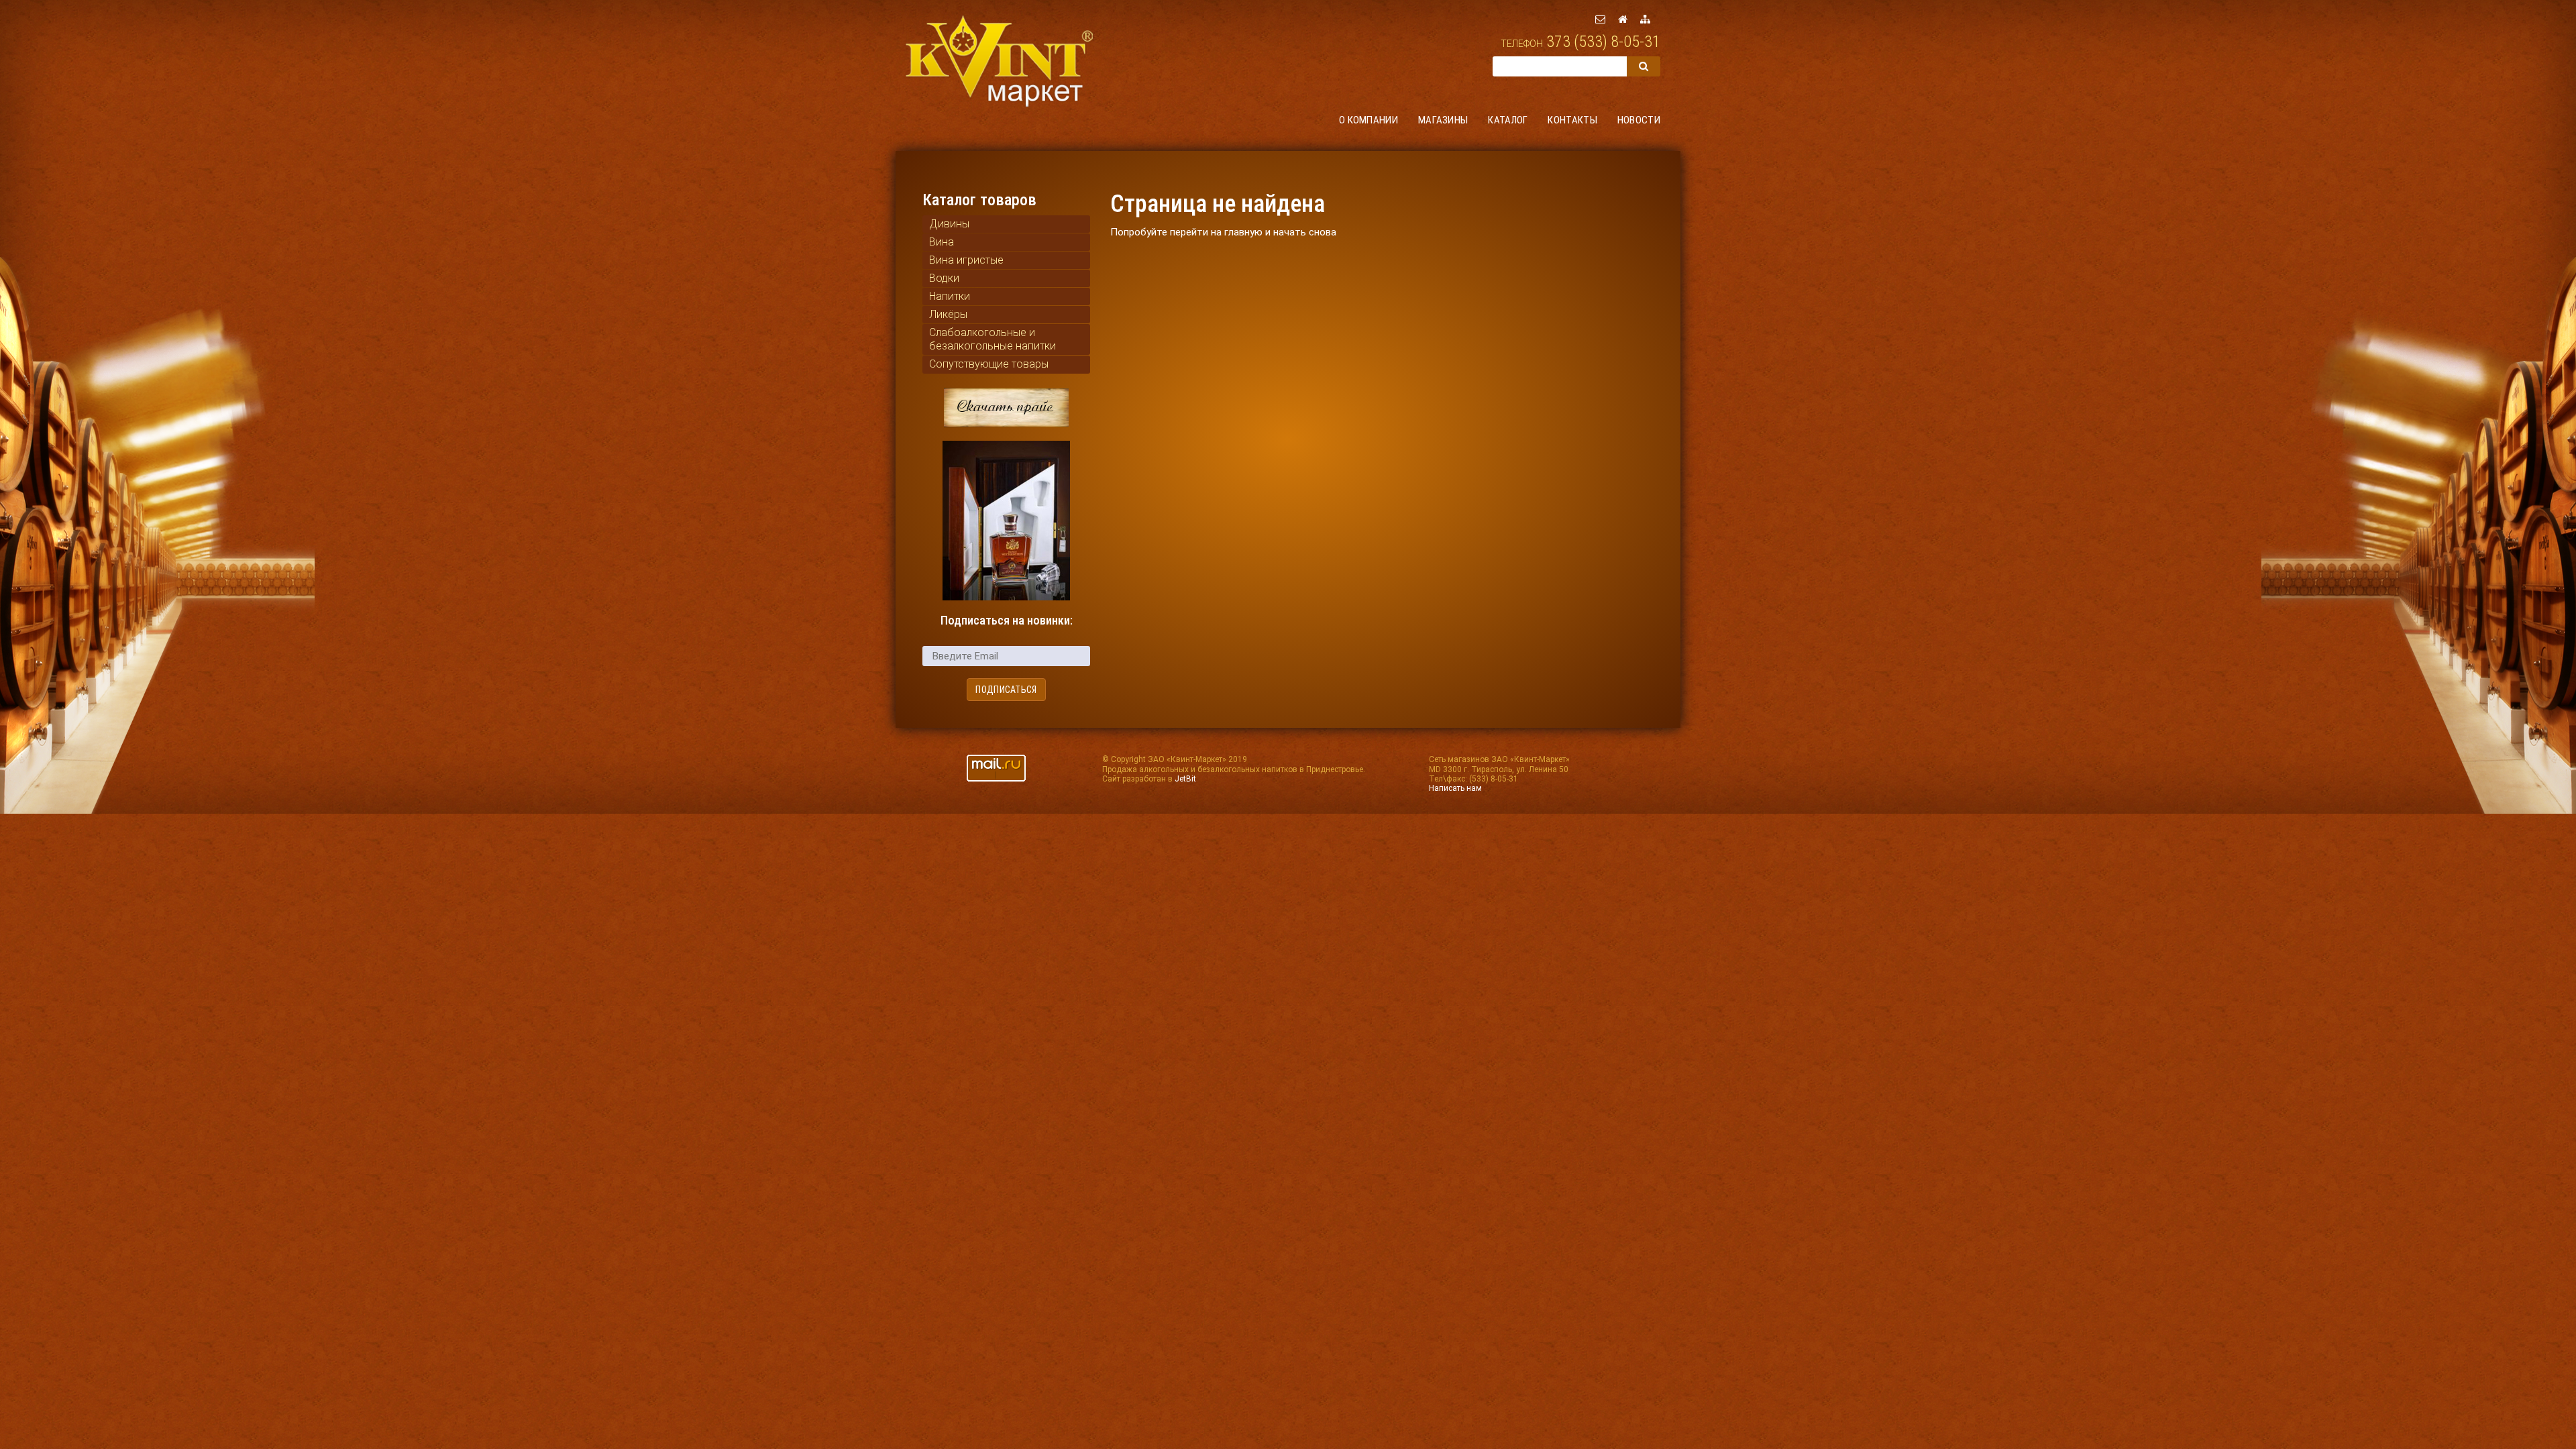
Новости (1639, 120)
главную (1243, 232)
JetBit (1185, 779)
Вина (942, 242)
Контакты (1572, 120)
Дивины (949, 224)
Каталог (1508, 120)
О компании (1368, 120)
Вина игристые (966, 260)
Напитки (950, 296)
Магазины (1443, 120)
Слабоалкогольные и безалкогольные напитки (992, 339)
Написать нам (1455, 788)
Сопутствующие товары (989, 364)
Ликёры (948, 314)
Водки (944, 278)
